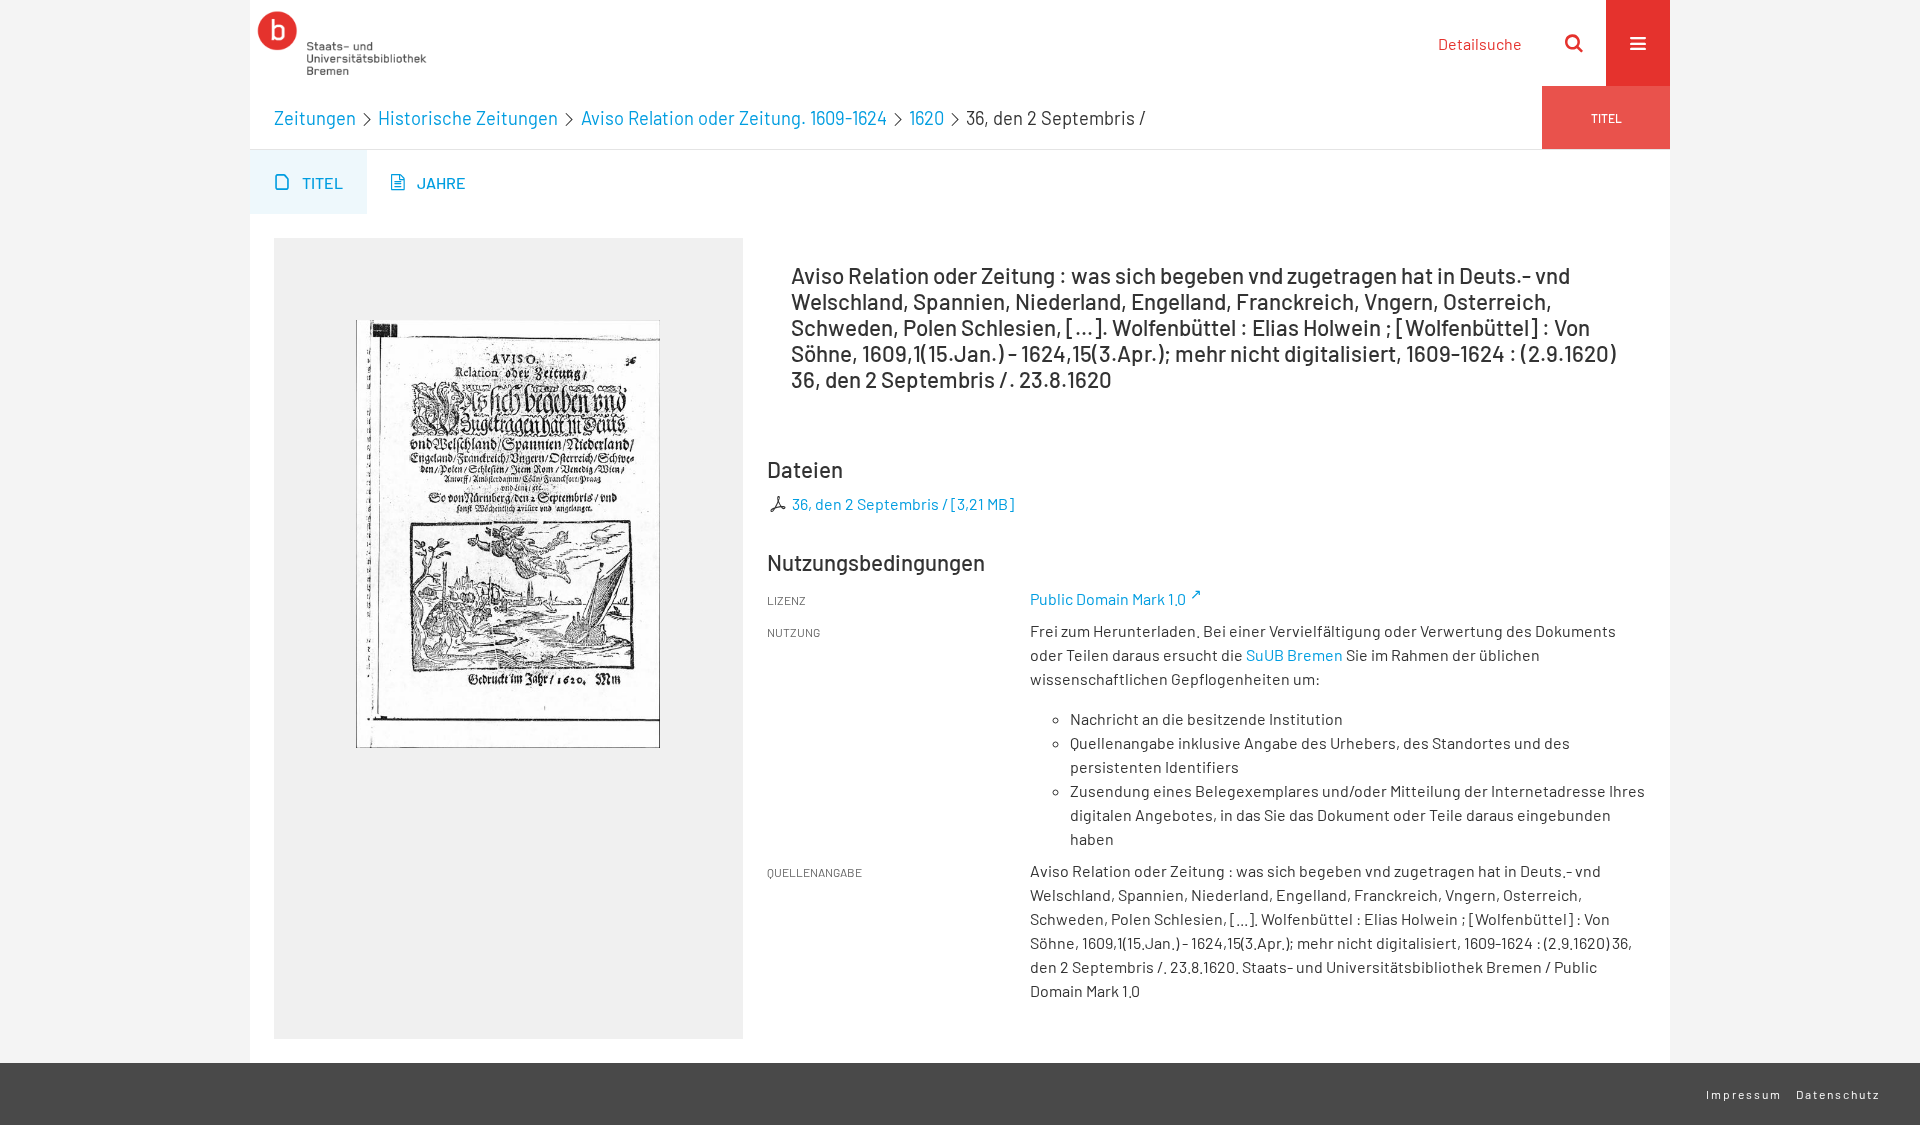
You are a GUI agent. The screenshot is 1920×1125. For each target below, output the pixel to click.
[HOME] (342, 43)
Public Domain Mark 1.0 (1108, 598)
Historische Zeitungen (468, 118)
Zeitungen (315, 118)
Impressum (1744, 1094)
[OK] (1574, 43)
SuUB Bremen (1294, 654)
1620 (926, 118)
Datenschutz (1838, 1094)
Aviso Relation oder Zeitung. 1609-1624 (734, 118)
